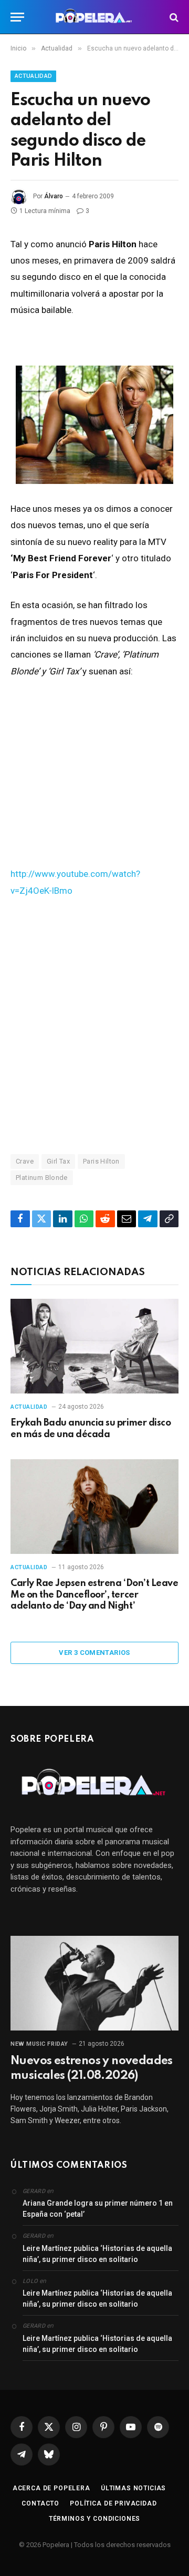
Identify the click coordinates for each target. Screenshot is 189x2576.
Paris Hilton (101, 1161)
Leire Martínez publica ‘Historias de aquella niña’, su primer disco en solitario (97, 2254)
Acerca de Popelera (51, 2488)
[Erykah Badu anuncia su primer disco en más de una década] (94, 1346)
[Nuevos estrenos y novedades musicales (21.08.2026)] (94, 1983)
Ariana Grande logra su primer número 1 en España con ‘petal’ (98, 2209)
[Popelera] (95, 17)
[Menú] (17, 17)
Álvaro (54, 196)
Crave (25, 1161)
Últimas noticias (133, 2488)
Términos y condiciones (94, 2519)
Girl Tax (58, 1161)
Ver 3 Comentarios (94, 1653)
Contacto (40, 2503)
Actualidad (33, 76)
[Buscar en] (173, 17)
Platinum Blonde (42, 1178)
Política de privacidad (113, 2503)
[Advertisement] (94, 1025)
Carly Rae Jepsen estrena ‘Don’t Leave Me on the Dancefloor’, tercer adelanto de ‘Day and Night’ (94, 1595)
